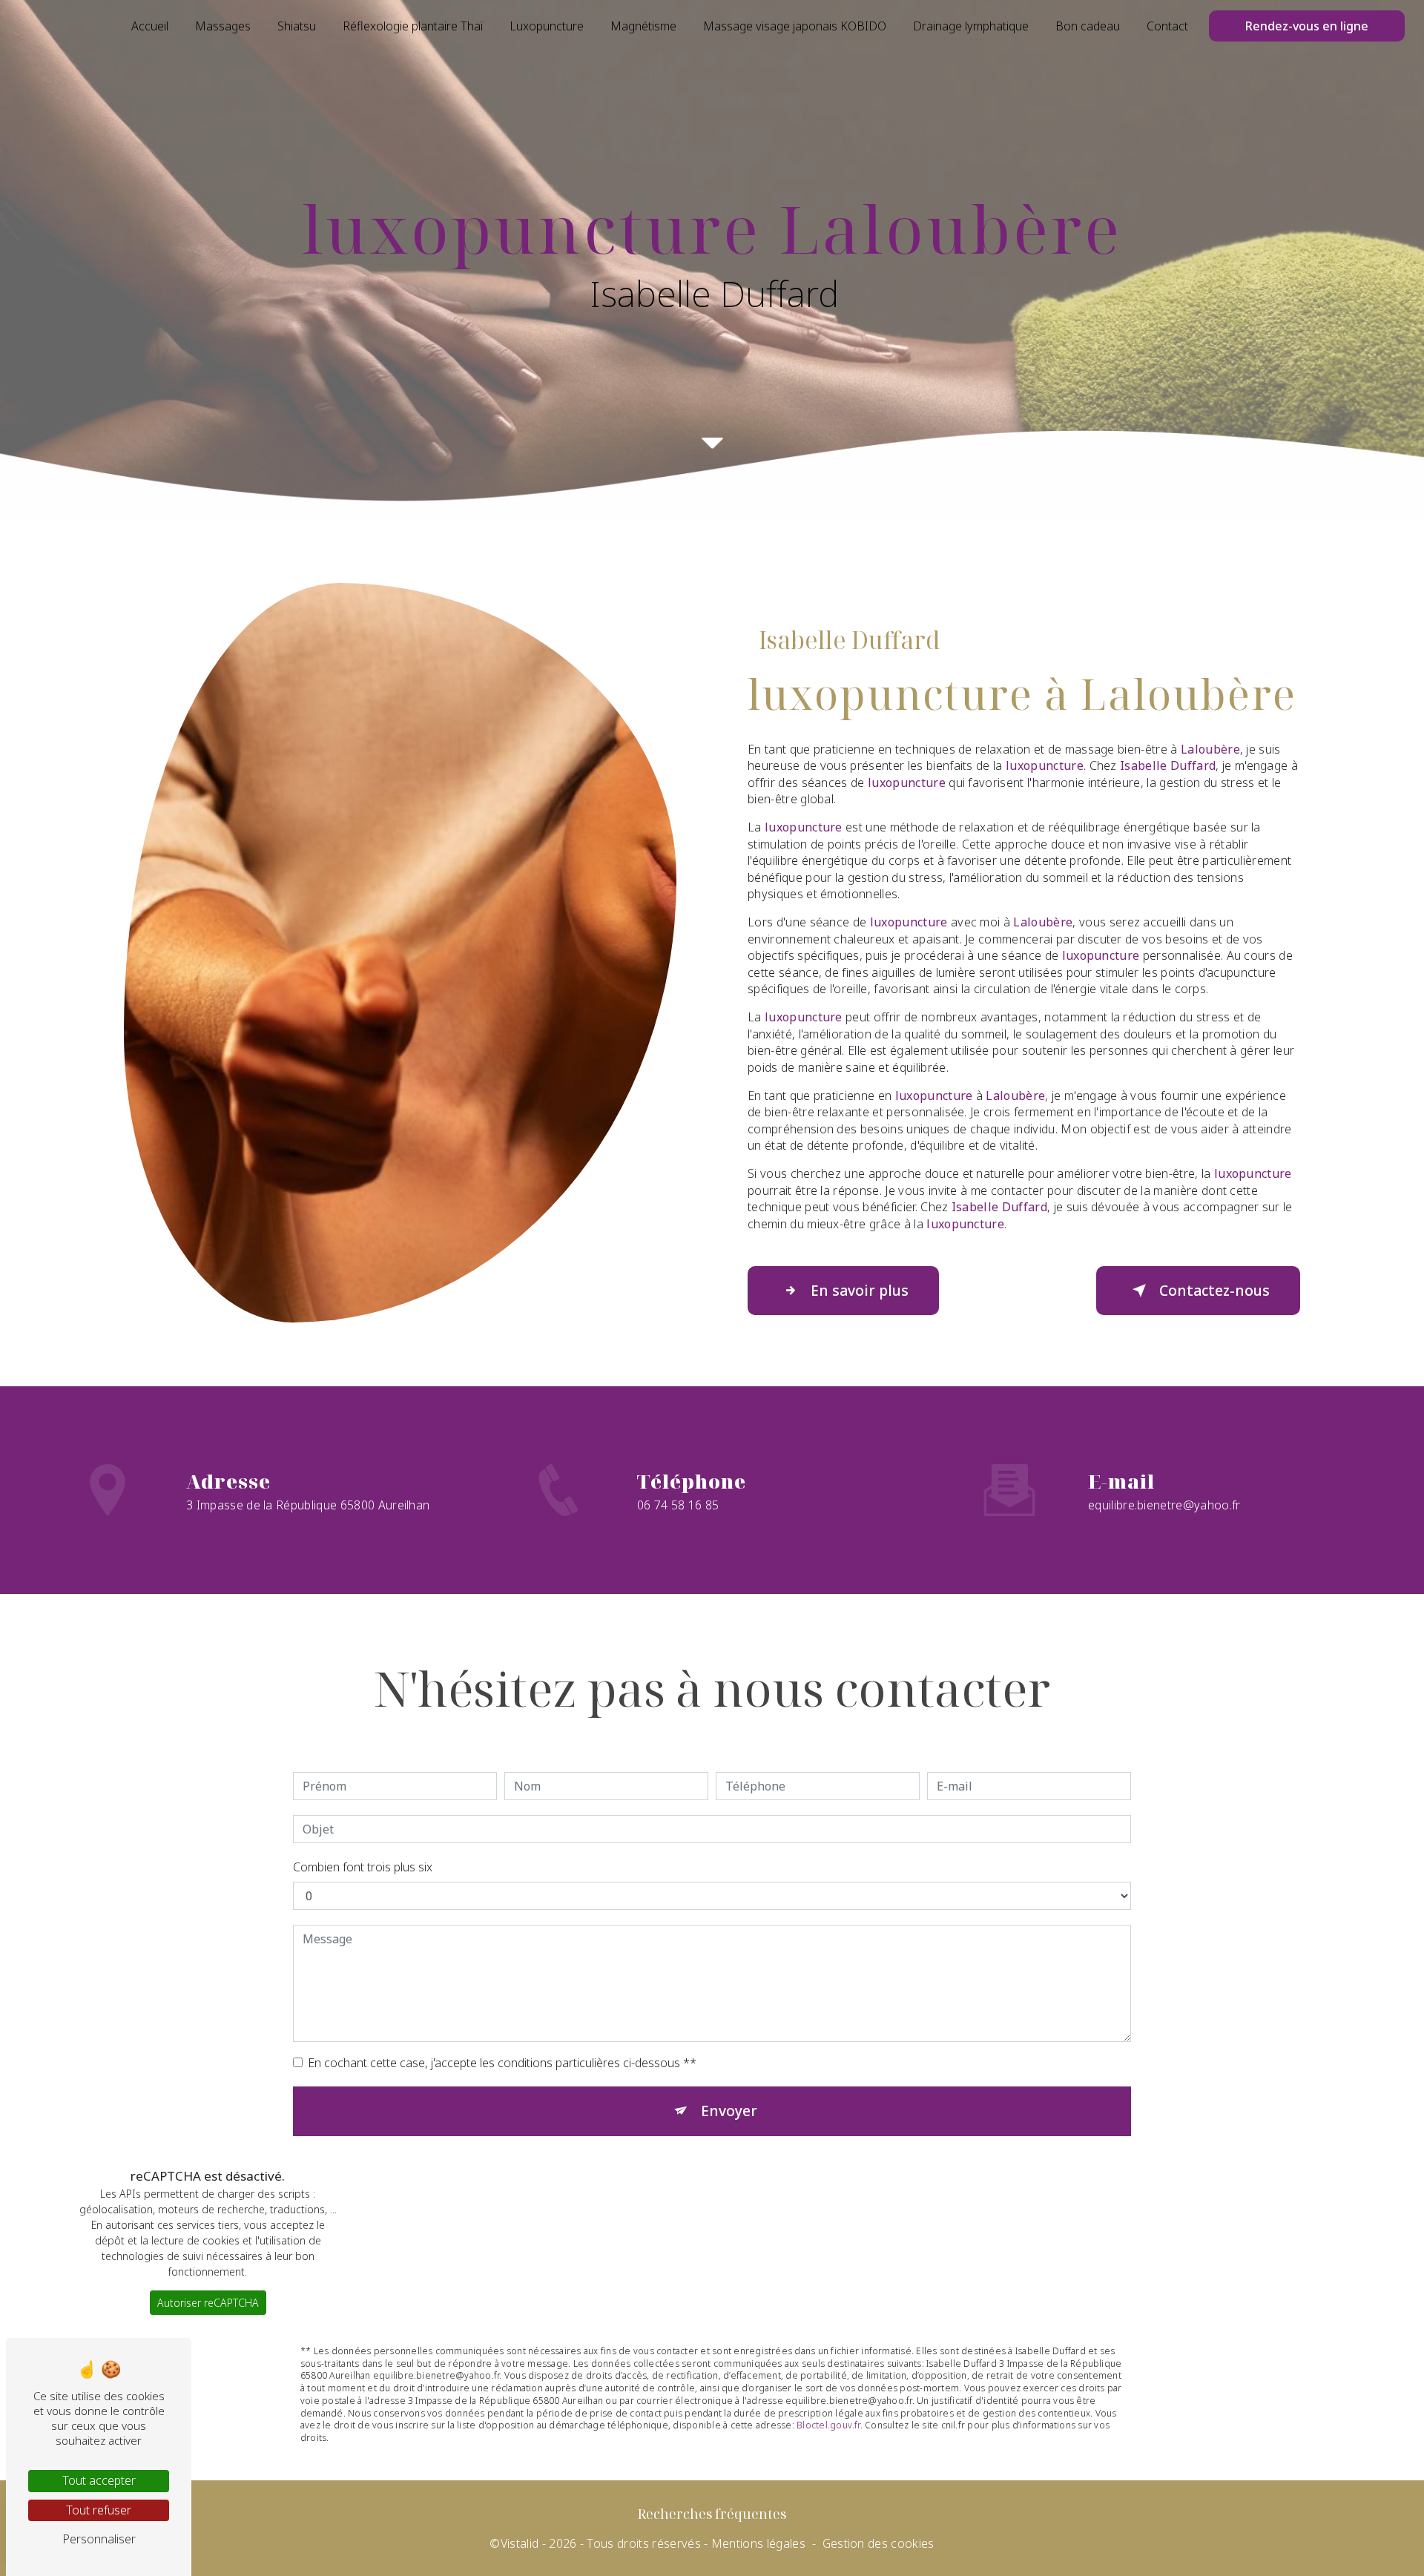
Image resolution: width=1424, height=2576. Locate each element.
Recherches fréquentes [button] (712, 2514)
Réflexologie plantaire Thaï (413, 26)
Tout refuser (99, 2510)
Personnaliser (99, 2539)
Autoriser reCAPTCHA (208, 2303)
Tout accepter (99, 2480)
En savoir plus (860, 1290)
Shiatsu (297, 26)
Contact (1167, 26)
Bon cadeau (1088, 26)
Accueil (150, 26)
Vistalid (520, 2543)
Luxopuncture (547, 26)
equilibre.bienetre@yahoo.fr (1164, 1505)
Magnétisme (643, 26)
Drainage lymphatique (971, 26)
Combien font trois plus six (363, 1867)
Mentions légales (758, 2543)
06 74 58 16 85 (678, 1505)
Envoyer (729, 2111)
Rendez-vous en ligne (1307, 26)
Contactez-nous (1214, 1290)
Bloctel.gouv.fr (828, 2425)
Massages (223, 26)
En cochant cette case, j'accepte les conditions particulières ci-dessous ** (502, 2063)
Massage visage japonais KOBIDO (795, 26)
